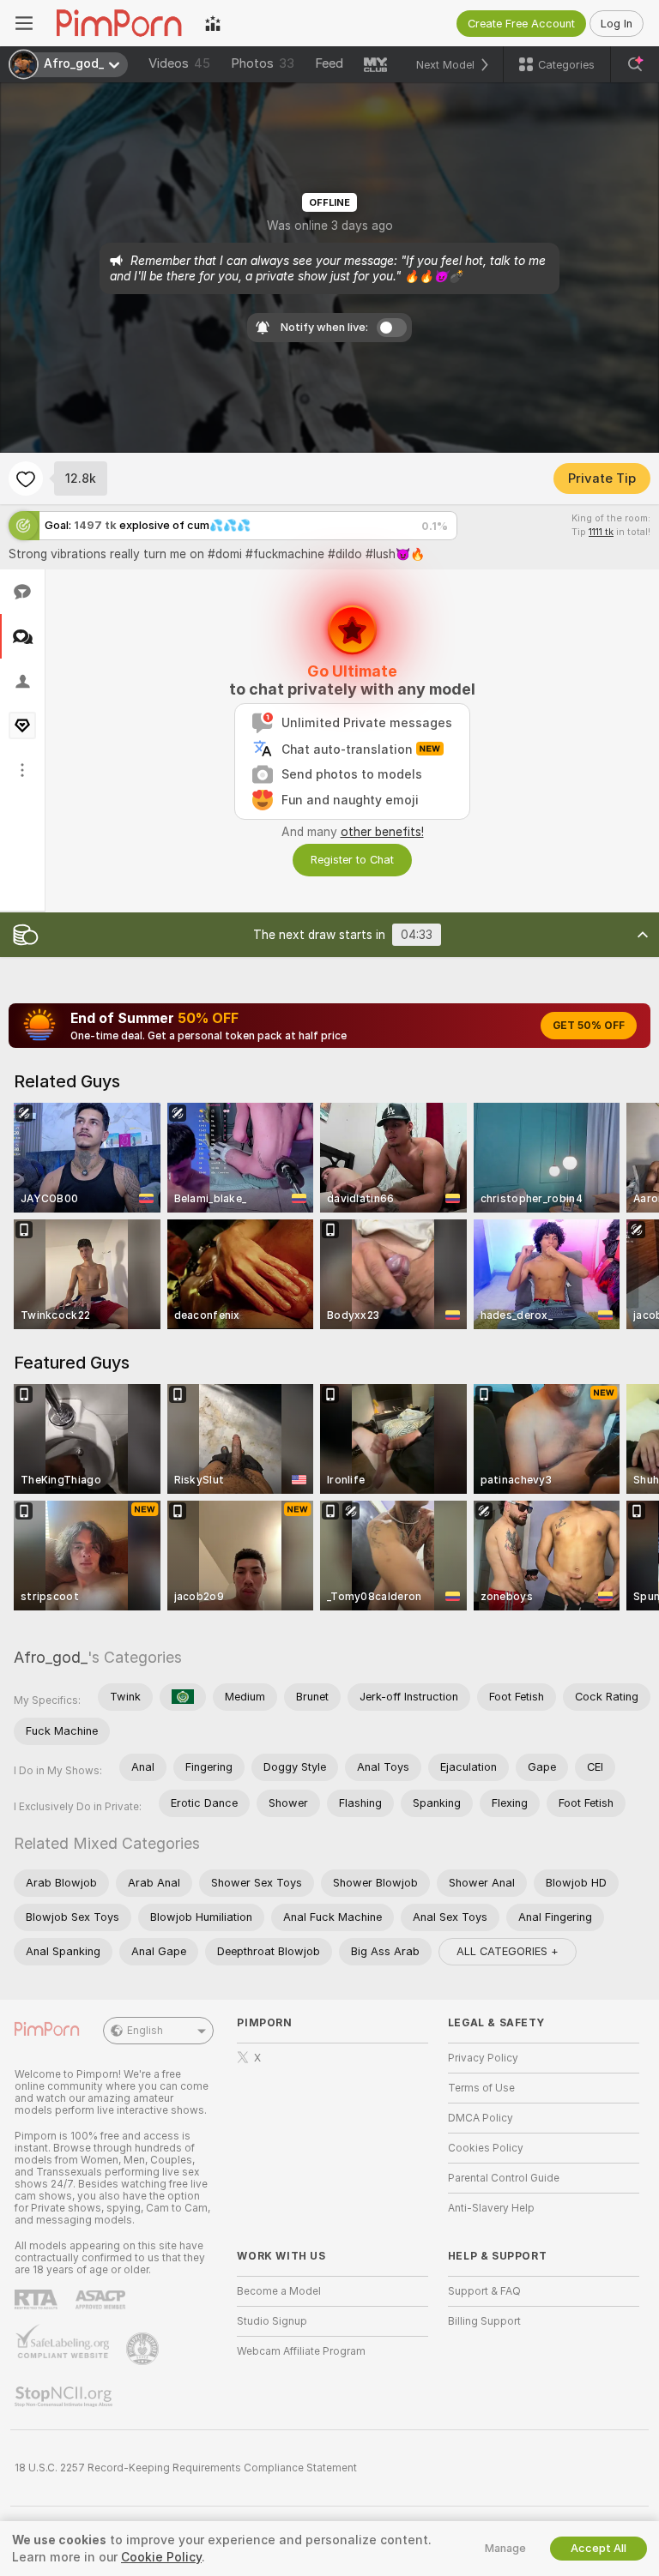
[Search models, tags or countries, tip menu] (635, 64)
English (145, 2031)
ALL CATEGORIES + (508, 1951)
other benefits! (382, 832)
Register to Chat (352, 860)
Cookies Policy (486, 2148)
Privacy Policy (483, 2058)
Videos (179, 63)
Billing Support (484, 2321)
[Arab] (183, 1697)
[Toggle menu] (24, 23)
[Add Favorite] (26, 478)
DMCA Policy (481, 2118)
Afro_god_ (51, 1657)
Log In (617, 24)
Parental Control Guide (504, 2178)
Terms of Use (481, 2088)
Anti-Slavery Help (491, 2208)
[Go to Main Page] (119, 23)
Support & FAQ (484, 2291)
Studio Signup (272, 2321)
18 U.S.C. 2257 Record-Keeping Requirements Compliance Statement (186, 2468)
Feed (329, 63)
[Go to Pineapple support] (144, 2349)
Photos (263, 63)
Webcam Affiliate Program (301, 2351)
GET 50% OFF (589, 1026)
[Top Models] (213, 23)
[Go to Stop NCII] (65, 2397)
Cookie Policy (161, 2557)
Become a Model (279, 2291)
